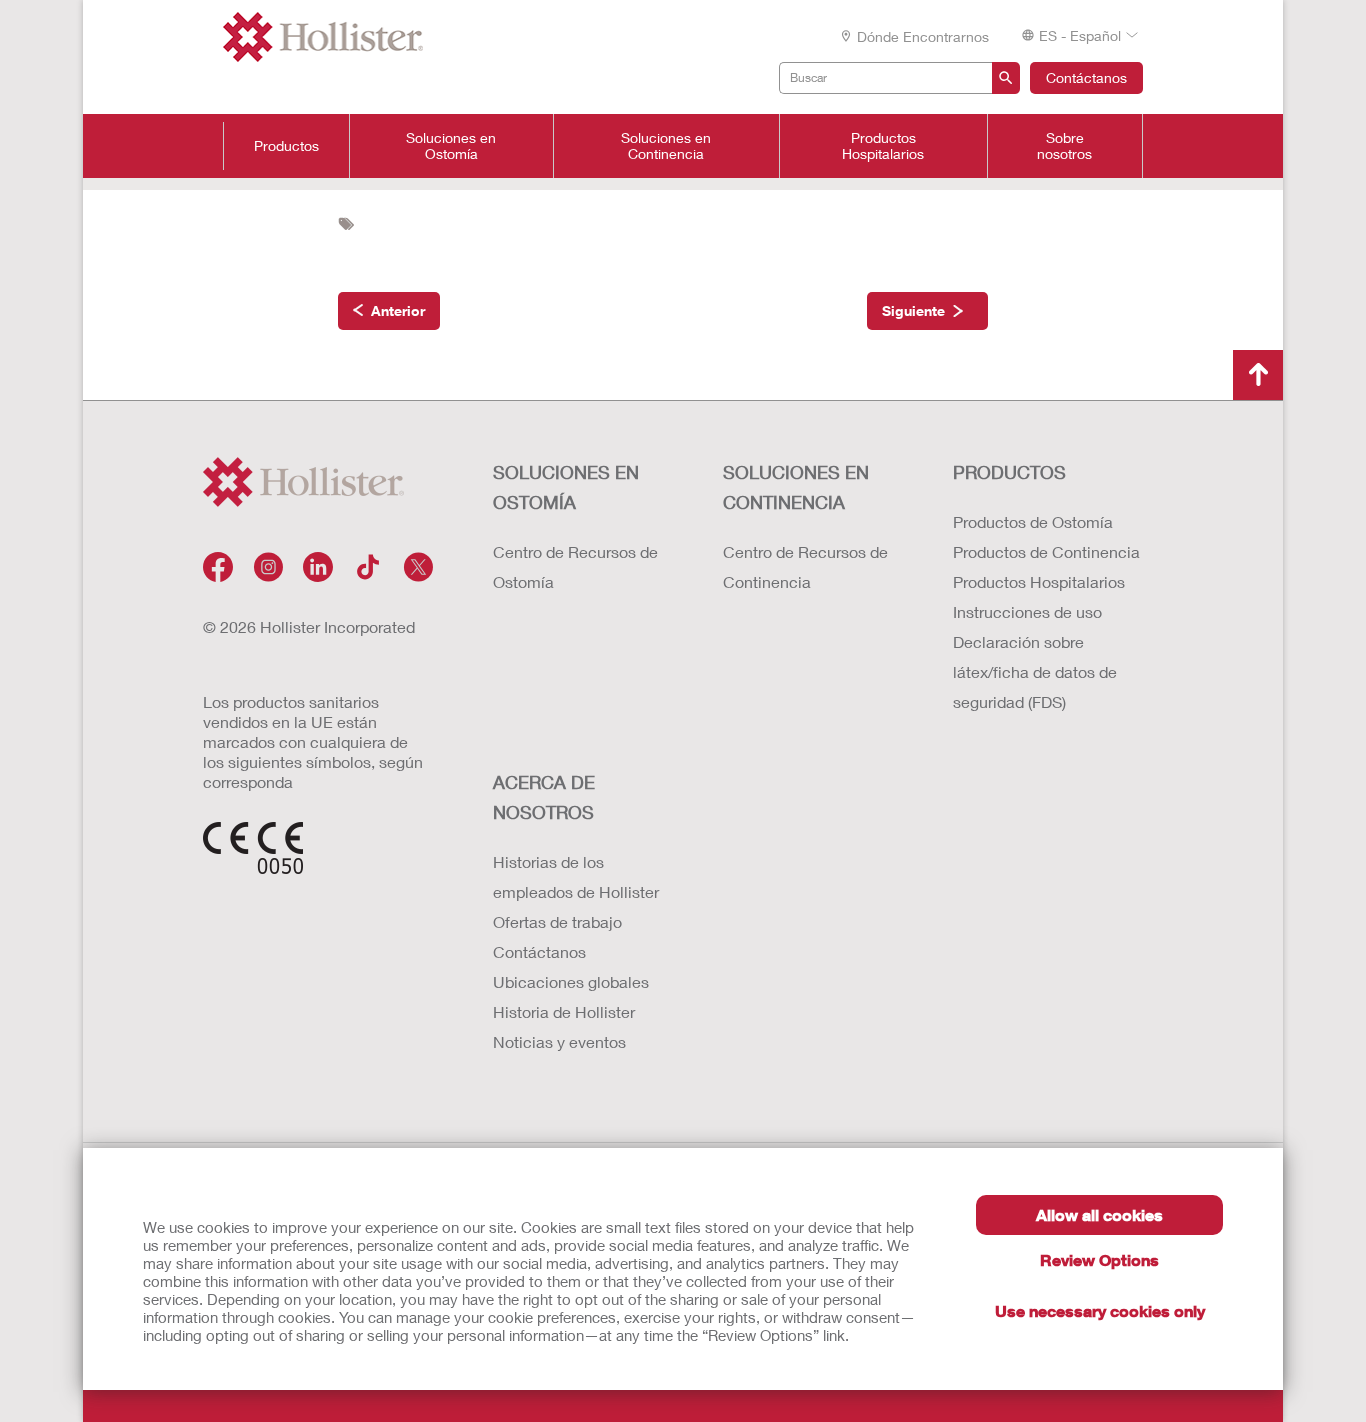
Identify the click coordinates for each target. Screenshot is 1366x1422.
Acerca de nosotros (544, 797)
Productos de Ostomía (1033, 521)
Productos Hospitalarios (883, 146)
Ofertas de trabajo (557, 921)
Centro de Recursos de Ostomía (575, 566)
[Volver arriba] (1258, 375)
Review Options (1099, 1259)
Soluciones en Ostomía (451, 146)
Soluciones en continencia (796, 487)
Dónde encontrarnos (923, 36)
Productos (286, 146)
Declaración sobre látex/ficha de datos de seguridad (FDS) (1035, 671)
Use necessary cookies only (1100, 1310)
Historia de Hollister (564, 1011)
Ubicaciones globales (571, 981)
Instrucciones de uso (1027, 611)
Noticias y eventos (559, 1041)
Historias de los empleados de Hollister (576, 876)
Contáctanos (1086, 77)
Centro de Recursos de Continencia (805, 566)
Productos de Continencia (1046, 551)
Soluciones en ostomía (566, 487)
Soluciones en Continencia (666, 146)
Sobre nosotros (1064, 146)
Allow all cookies (1099, 1214)
